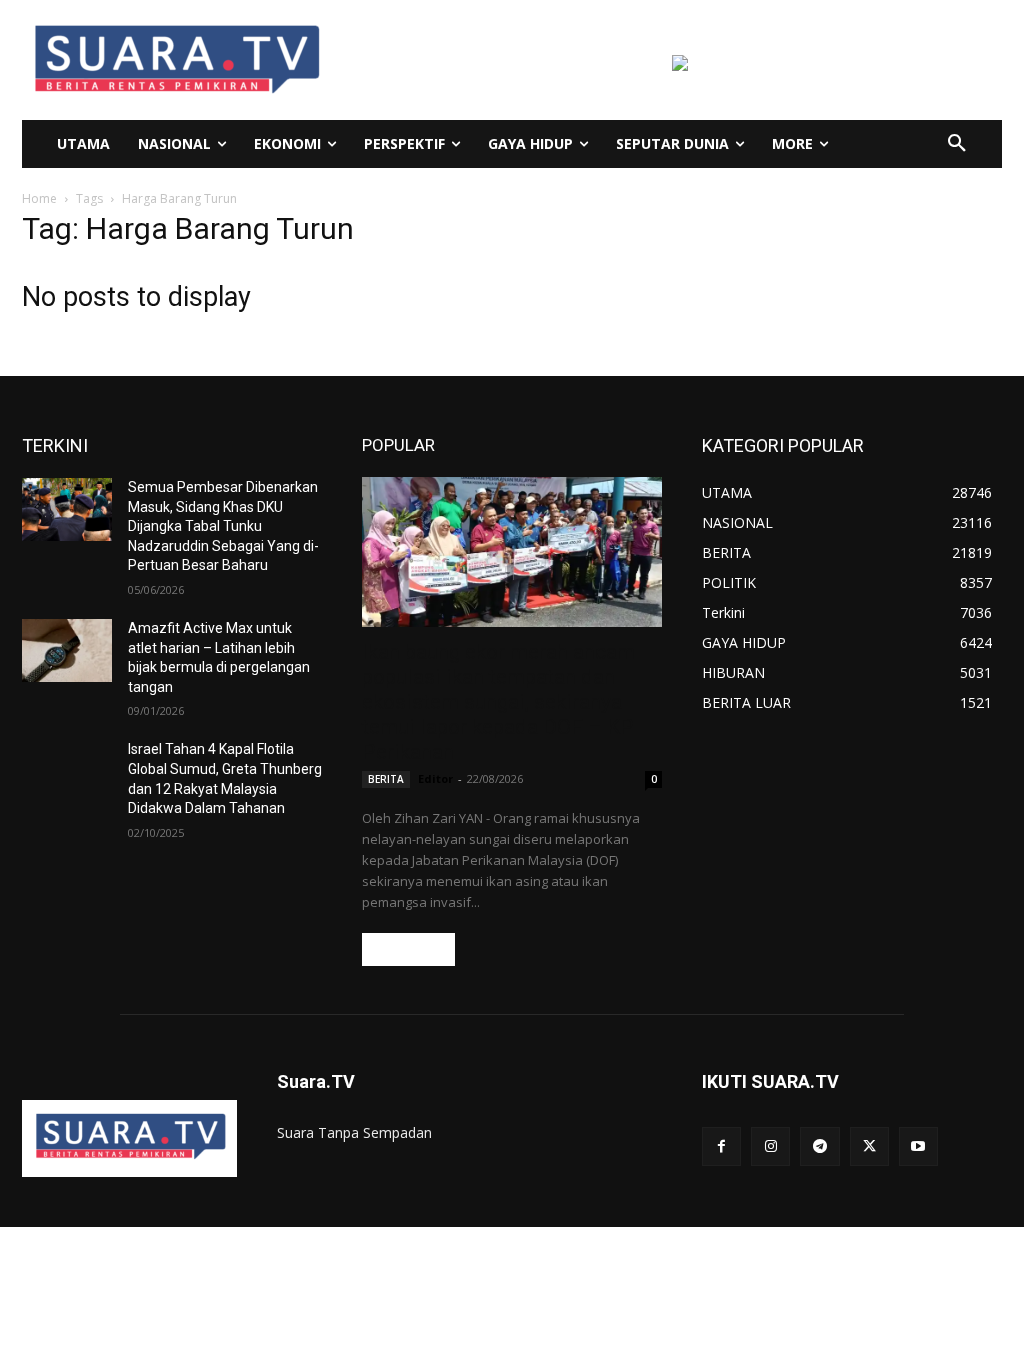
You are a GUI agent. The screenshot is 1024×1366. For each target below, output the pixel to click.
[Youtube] (918, 1146)
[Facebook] (721, 1146)
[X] (869, 1146)
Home (39, 198)
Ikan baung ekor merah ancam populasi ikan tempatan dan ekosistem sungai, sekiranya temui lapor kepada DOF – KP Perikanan (498, 702)
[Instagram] (770, 1146)
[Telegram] (819, 1146)
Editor (435, 778)
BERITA (386, 779)
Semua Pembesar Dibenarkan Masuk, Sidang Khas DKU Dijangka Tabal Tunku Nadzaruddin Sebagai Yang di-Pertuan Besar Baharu (223, 526)
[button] (957, 144)
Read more (408, 949)
